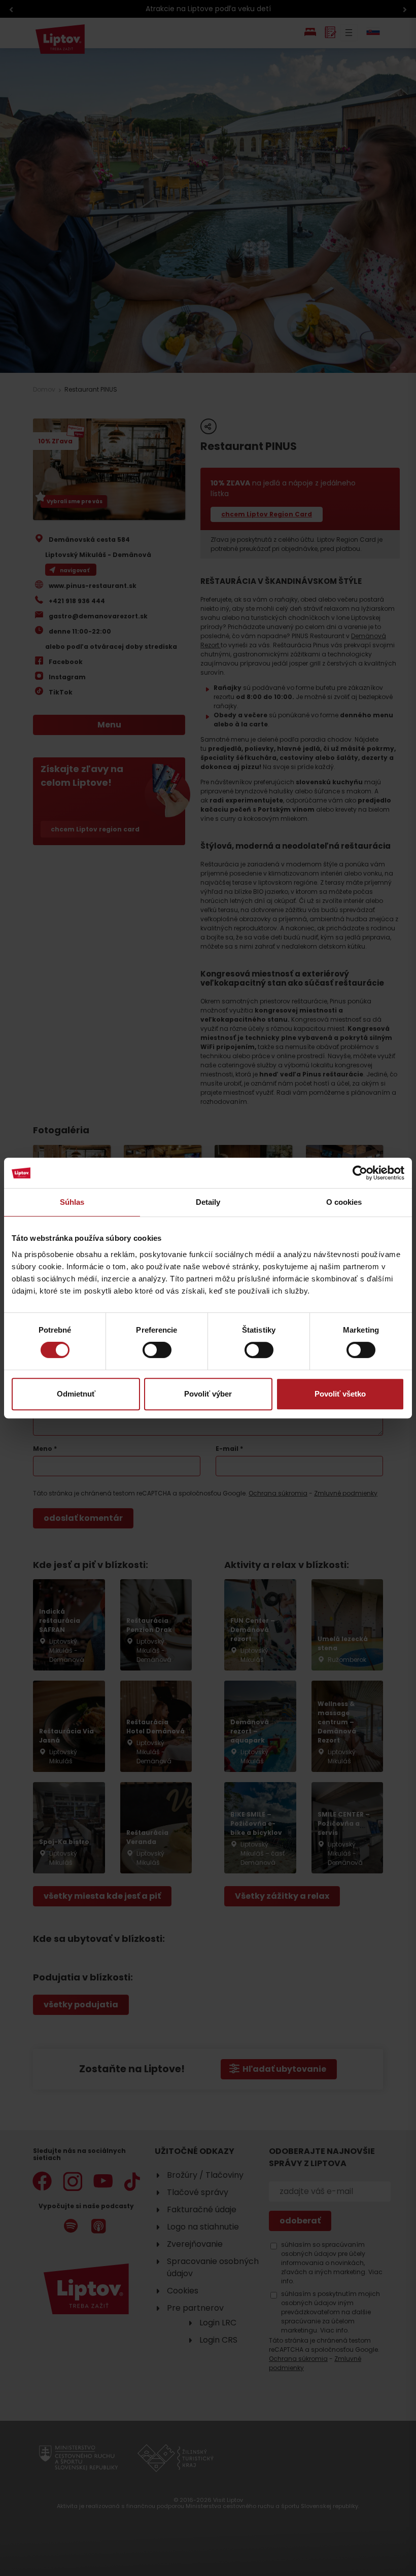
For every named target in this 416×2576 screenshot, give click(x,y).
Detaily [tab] (208, 1202)
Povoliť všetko (340, 1394)
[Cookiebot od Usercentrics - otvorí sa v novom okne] (360, 1173)
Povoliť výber (208, 1394)
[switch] (157, 1350)
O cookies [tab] (344, 1202)
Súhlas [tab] (72, 1202)
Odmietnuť (76, 1394)
